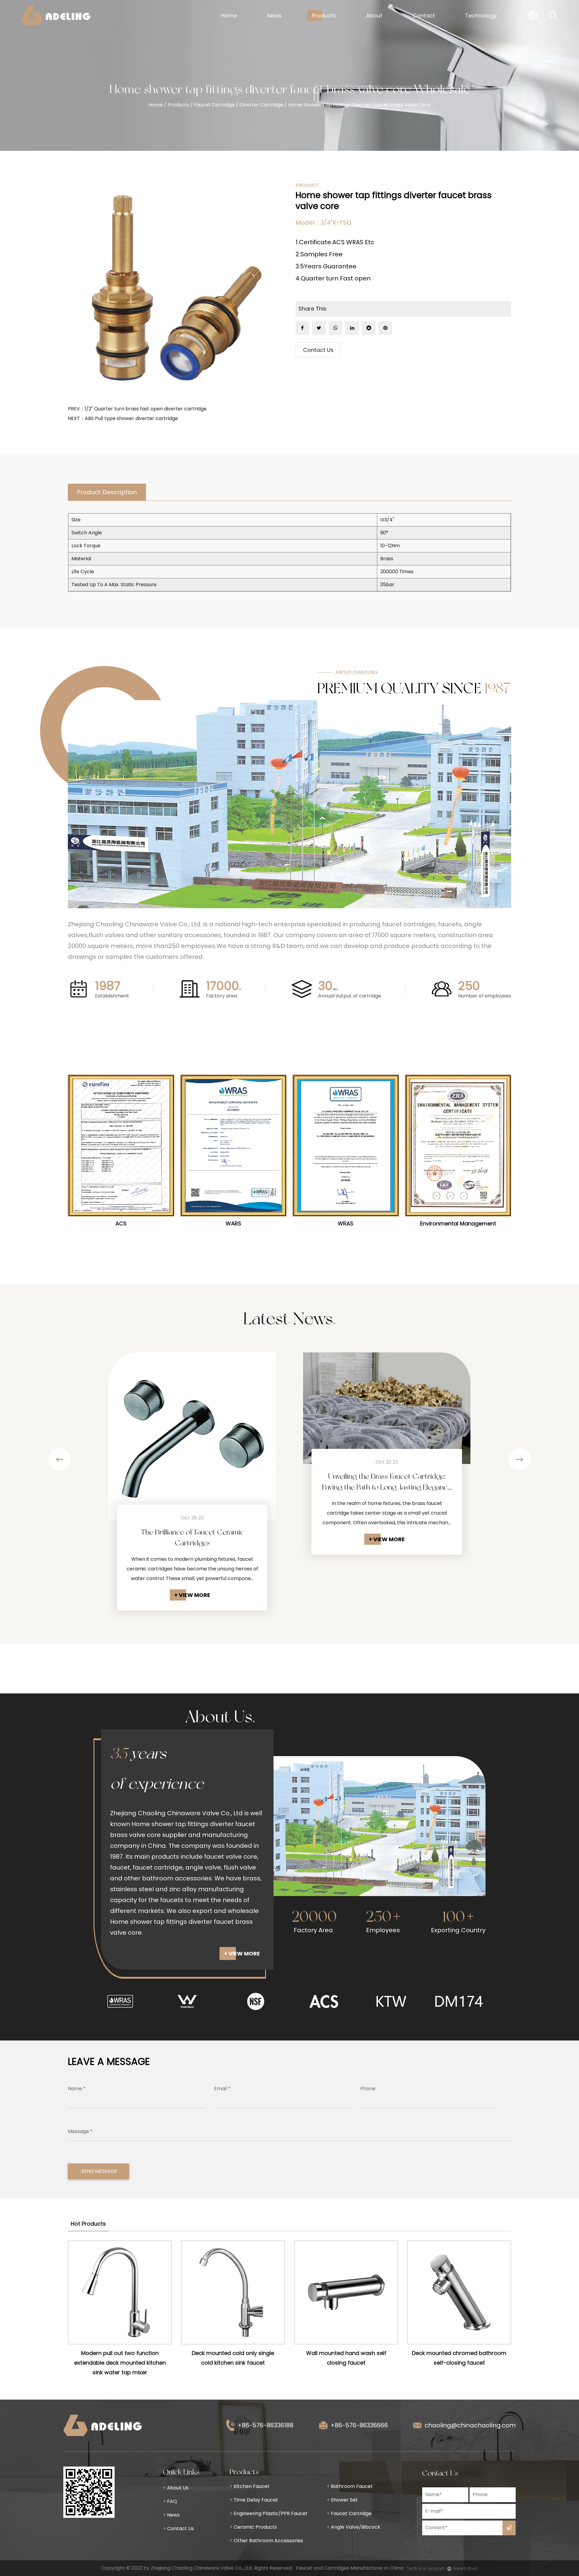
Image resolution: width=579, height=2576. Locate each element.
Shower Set (342, 2500)
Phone (368, 2089)
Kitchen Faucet (250, 2486)
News (274, 16)
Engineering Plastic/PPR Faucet (269, 2513)
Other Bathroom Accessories (266, 2541)
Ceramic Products (253, 2527)
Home (229, 16)
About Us (176, 2488)
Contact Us (318, 350)
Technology (481, 16)
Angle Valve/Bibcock (353, 2527)
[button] (59, 1459)
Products (324, 16)
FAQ (170, 2501)
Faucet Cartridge (214, 105)
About (374, 16)
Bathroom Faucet (350, 2486)
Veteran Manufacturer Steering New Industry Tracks (387, 1427)
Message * (80, 2131)
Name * (77, 2089)
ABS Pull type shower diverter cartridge (131, 418)
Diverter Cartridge (261, 105)
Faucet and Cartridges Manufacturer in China (350, 2568)
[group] (120, 2001)
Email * (222, 2089)
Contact (424, 16)
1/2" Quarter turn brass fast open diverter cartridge (146, 409)
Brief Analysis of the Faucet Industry (192, 1532)
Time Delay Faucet (254, 2500)
